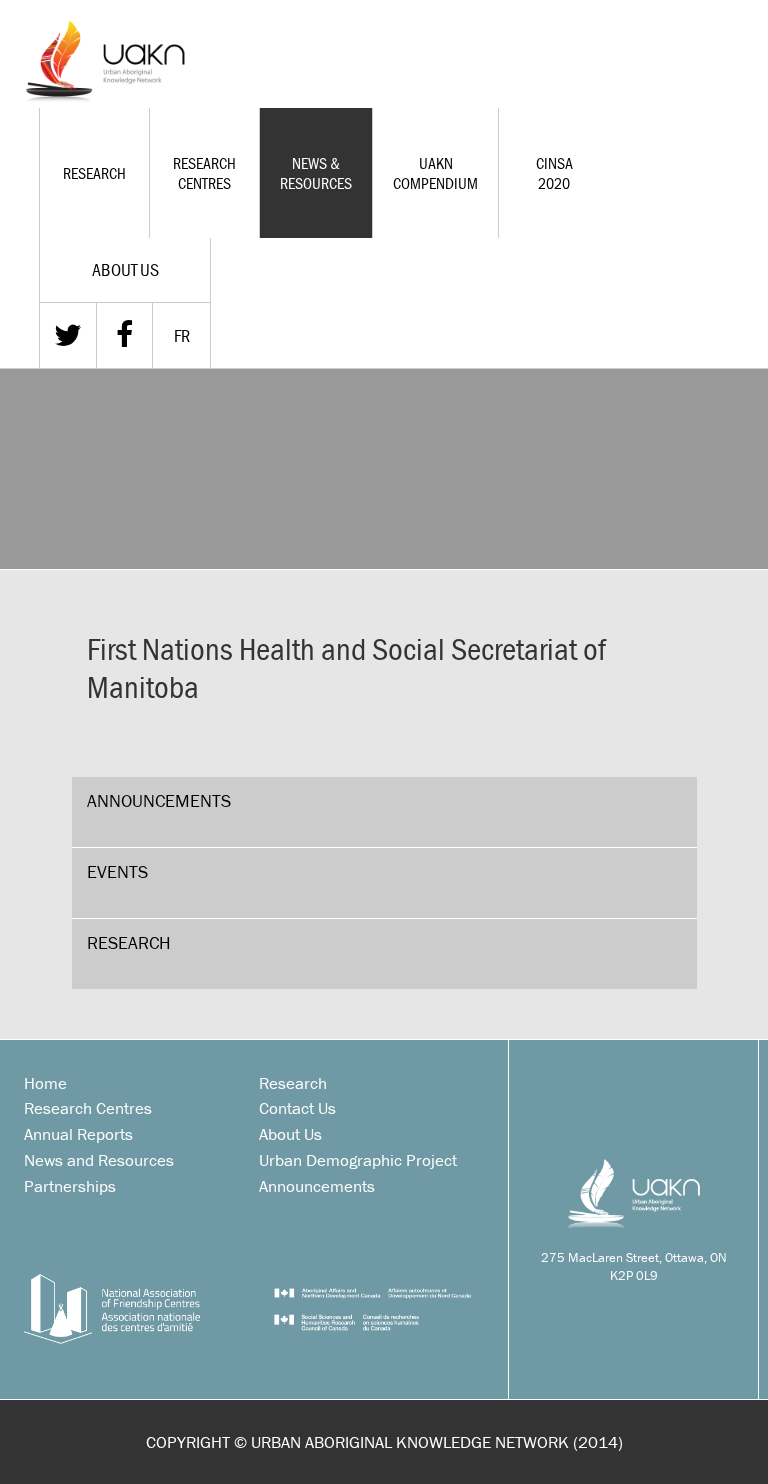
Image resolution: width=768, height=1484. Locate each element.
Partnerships (70, 1186)
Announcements (159, 800)
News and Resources (99, 1160)
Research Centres (204, 173)
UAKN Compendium (435, 173)
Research (94, 173)
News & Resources (316, 173)
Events (117, 871)
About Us (290, 1134)
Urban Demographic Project (358, 1160)
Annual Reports (78, 1134)
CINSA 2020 (554, 173)
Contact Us (297, 1108)
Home (45, 1083)
